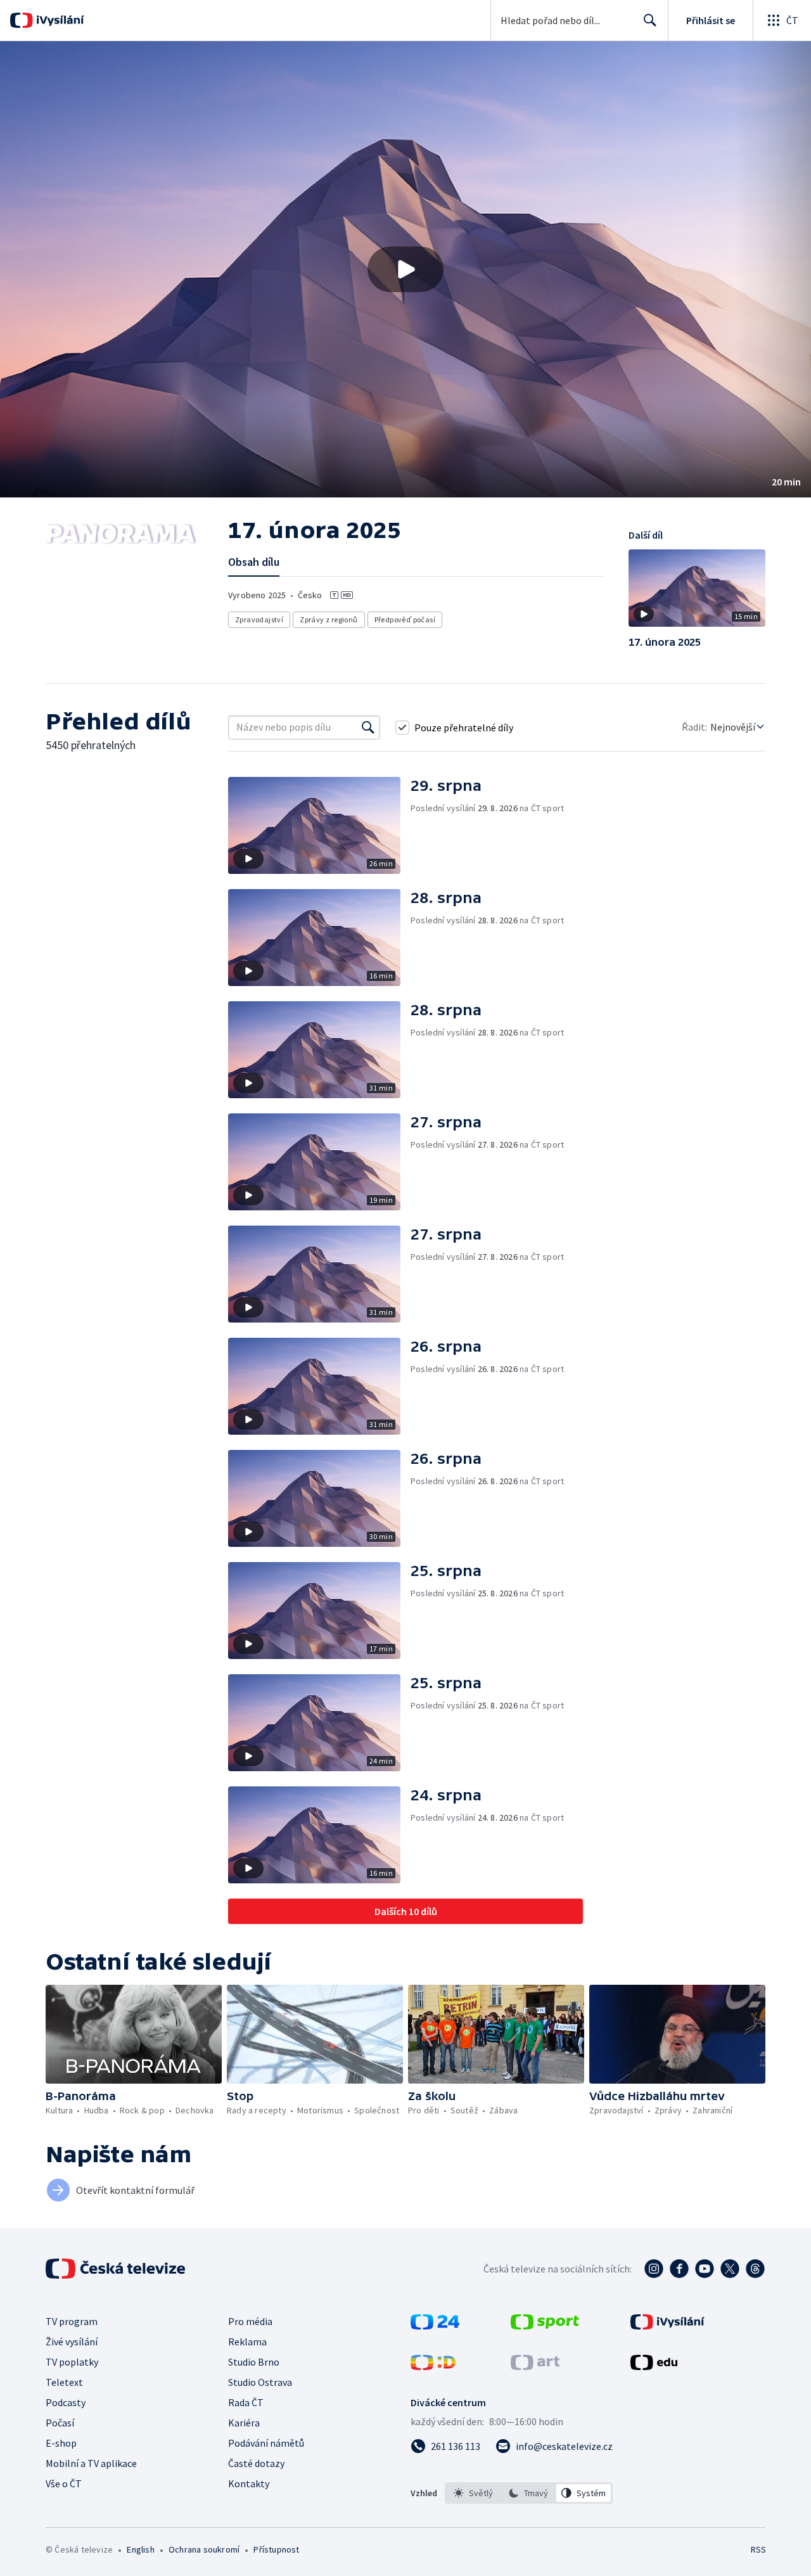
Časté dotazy (256, 2463)
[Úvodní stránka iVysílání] (59, 20)
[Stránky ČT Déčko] (433, 2366)
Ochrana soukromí (204, 2549)
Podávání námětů (266, 2443)
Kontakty (249, 2483)
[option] (474, 2493)
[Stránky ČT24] (435, 2326)
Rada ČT (246, 2402)
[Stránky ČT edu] (654, 2366)
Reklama (247, 2342)
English (140, 2549)
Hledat (650, 20)
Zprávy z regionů (329, 619)
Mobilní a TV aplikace (91, 2463)
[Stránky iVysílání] (667, 2326)
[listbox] (529, 2493)
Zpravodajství (259, 619)
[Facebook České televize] (679, 2269)
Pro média (250, 2321)
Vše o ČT (64, 2483)
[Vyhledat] (368, 727)
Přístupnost (276, 2549)
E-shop (61, 2443)
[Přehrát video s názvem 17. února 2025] (405, 269)
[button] (405, 269)
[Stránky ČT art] (535, 2366)
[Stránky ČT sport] (545, 2326)
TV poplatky (72, 2362)
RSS (758, 2549)
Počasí (60, 2423)
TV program (72, 2321)
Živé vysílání (72, 2342)
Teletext (64, 2382)
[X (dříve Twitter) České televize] (730, 2269)
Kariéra (244, 2423)
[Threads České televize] (755, 2269)
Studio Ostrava (260, 2382)
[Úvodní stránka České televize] (117, 2269)
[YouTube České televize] (705, 2269)
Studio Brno (254, 2362)
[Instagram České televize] (654, 2269)
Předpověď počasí (405, 619)
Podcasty (66, 2402)
